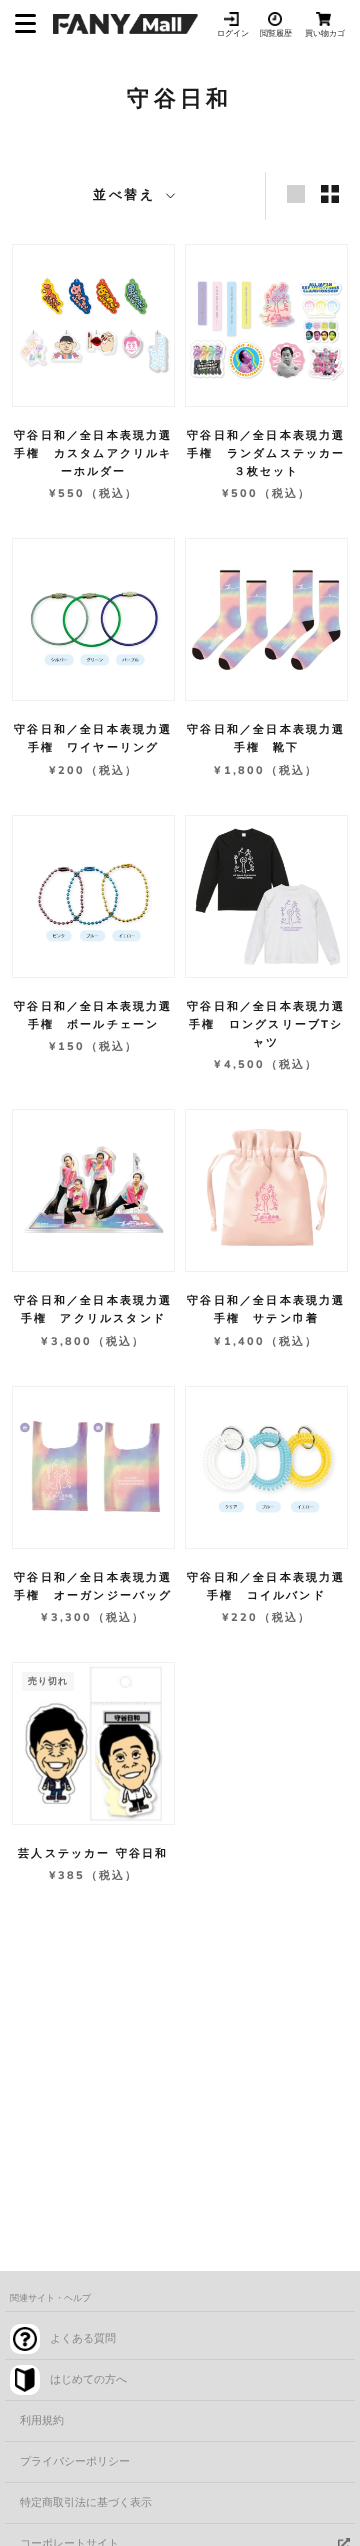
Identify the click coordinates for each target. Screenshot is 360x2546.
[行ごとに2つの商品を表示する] (330, 194)
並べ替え (127, 195)
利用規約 (42, 2420)
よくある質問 (83, 2338)
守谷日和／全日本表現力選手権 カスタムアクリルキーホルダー (93, 453)
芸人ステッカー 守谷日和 (93, 1853)
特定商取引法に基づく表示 (86, 2502)
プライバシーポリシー (75, 2461)
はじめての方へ (88, 2379)
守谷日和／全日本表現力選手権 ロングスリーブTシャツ (266, 1024)
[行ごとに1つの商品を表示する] (296, 194)
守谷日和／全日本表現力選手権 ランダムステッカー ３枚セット (273, 453)
